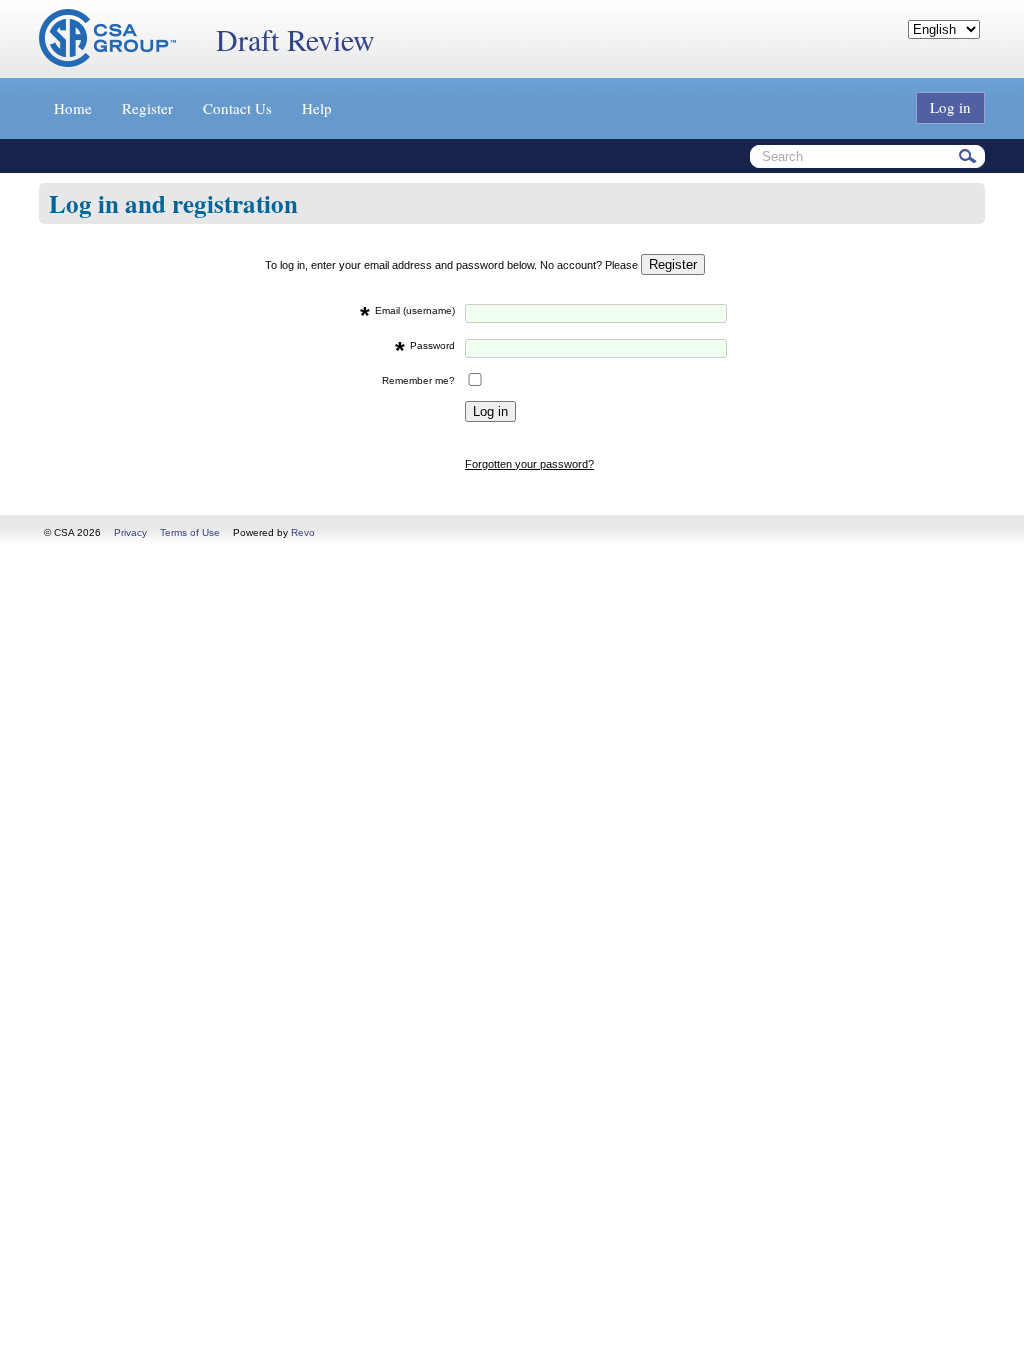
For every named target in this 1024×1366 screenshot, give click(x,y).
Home (73, 108)
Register (147, 108)
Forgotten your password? (529, 464)
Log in (950, 107)
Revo (303, 532)
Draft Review (295, 39)
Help (317, 108)
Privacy (130, 532)
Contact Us (237, 108)
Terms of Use (190, 532)
